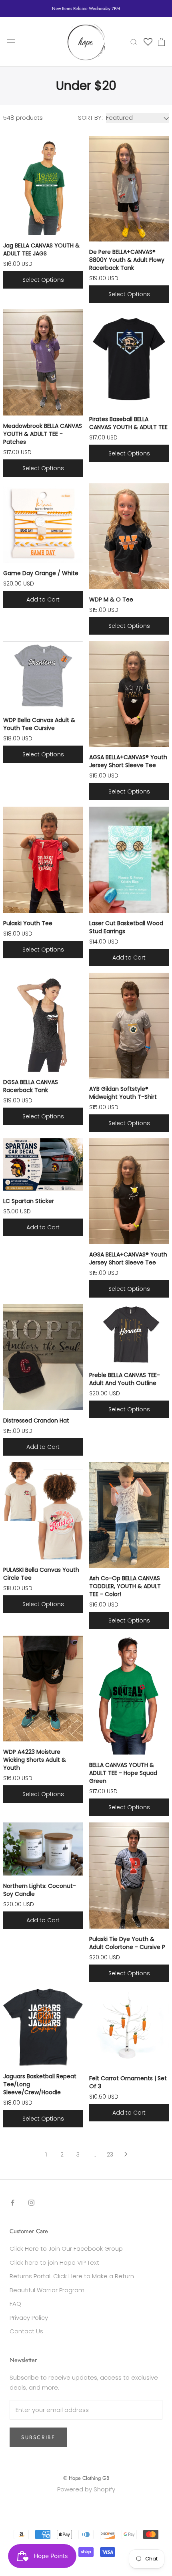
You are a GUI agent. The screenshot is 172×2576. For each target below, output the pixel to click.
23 (110, 2155)
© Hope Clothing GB (86, 2478)
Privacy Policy (29, 2318)
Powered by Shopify (86, 2489)
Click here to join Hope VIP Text (54, 2262)
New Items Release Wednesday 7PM (86, 8)
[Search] (134, 42)
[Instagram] (31, 2203)
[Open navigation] (11, 42)
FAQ (15, 2304)
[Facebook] (13, 2203)
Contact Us (26, 2331)
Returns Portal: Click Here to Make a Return (72, 2276)
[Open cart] (161, 42)
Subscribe (38, 2437)
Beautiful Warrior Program (47, 2290)
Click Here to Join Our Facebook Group (66, 2249)
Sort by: (90, 118)
